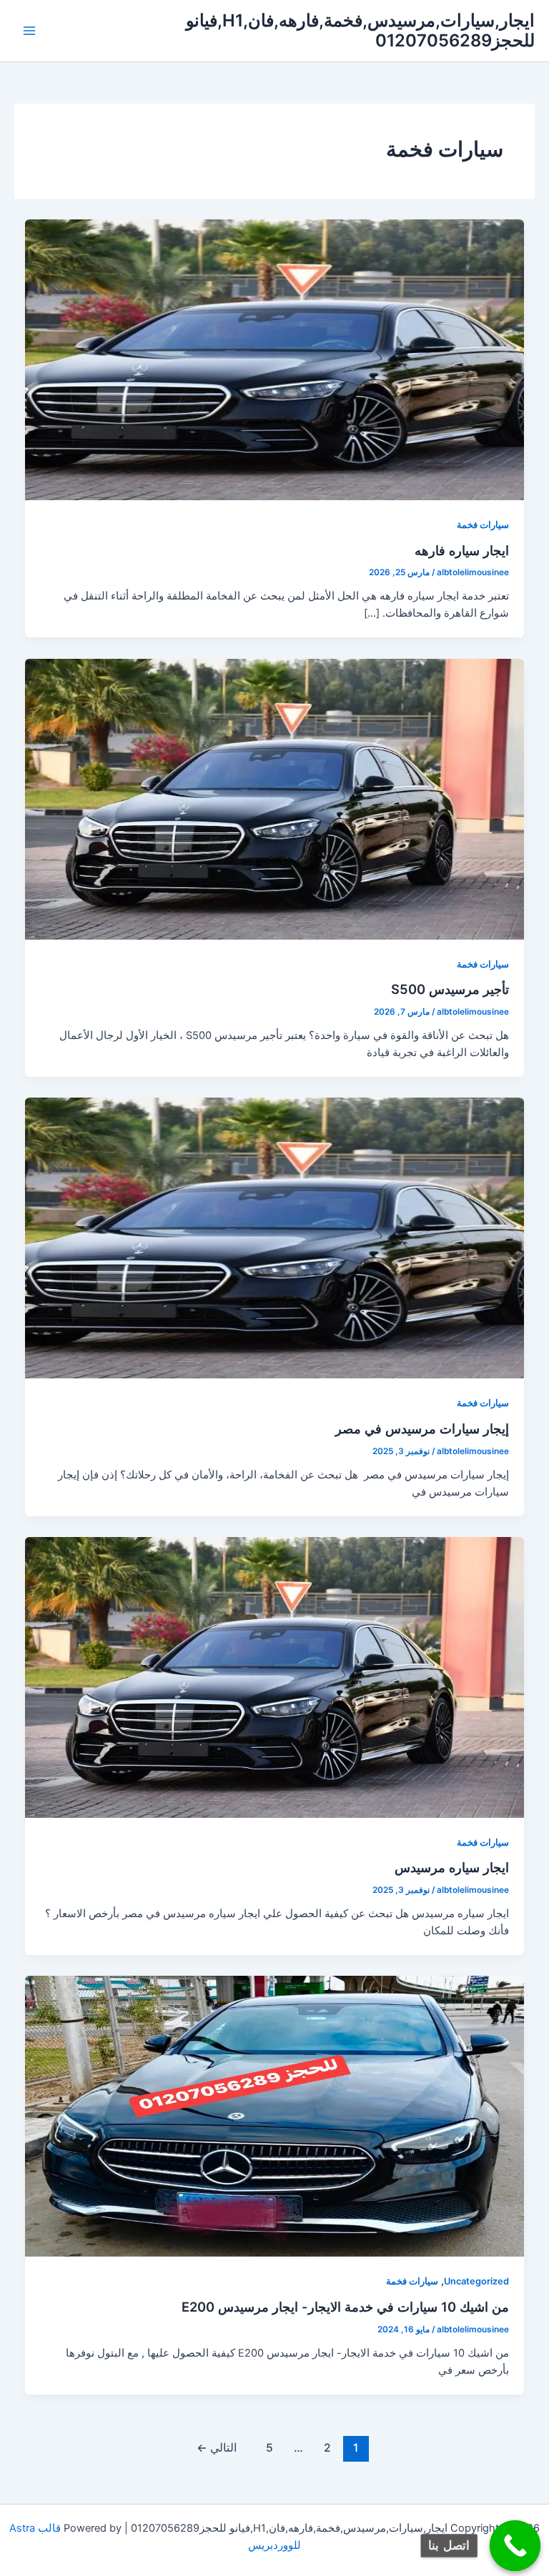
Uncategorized (476, 2281)
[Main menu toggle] (29, 31)
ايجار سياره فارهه (462, 550)
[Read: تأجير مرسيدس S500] (275, 798)
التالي (217, 2448)
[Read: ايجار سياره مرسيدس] (275, 1676)
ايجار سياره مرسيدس (452, 1867)
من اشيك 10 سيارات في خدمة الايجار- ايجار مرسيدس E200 (345, 2307)
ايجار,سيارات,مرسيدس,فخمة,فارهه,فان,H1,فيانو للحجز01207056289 (360, 30)
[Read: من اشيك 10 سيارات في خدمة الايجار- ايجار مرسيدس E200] (275, 2116)
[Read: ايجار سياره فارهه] (275, 359)
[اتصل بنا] (515, 2546)
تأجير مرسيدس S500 (450, 989)
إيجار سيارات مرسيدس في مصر (420, 1428)
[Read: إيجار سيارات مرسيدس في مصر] (275, 1238)
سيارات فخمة (483, 525)
